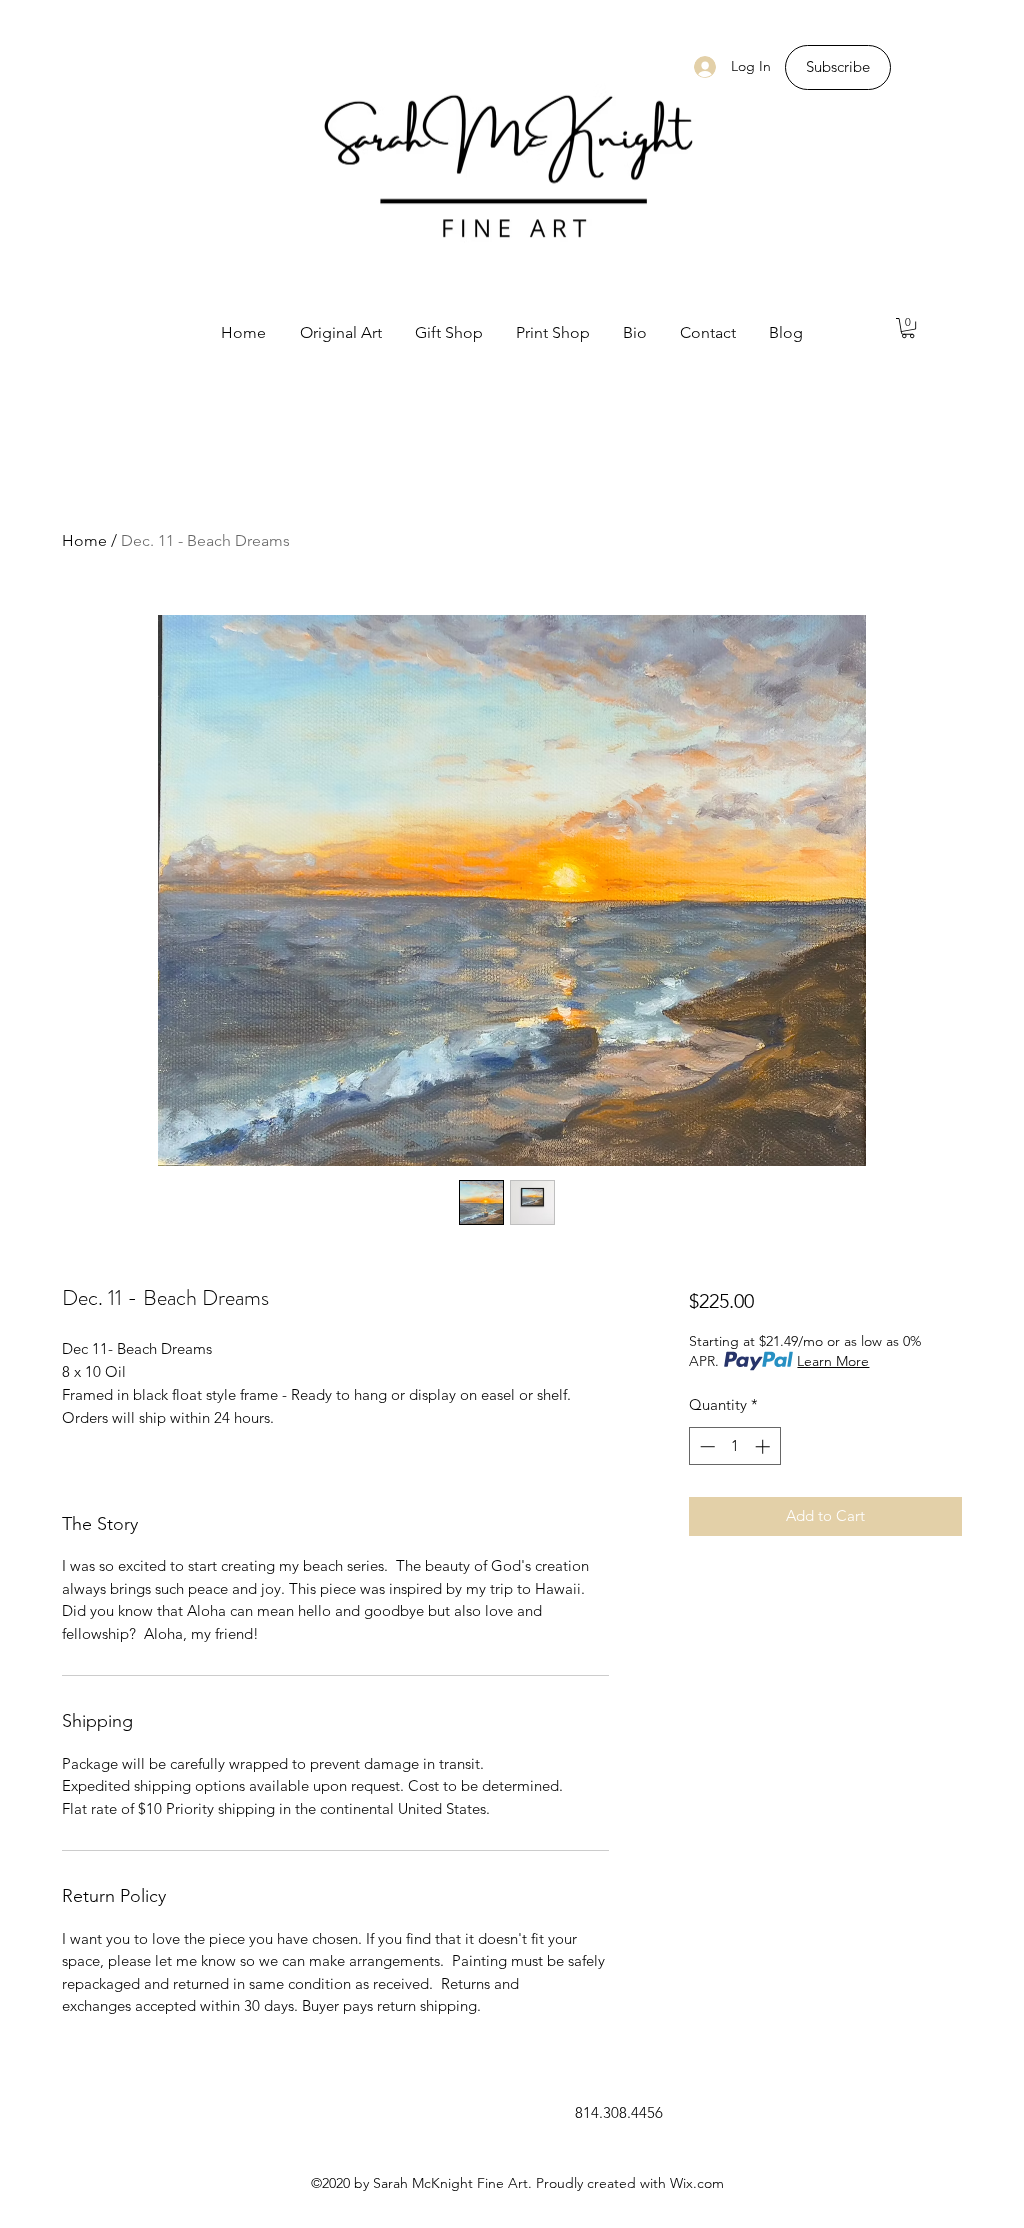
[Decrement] (705, 1446)
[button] (908, 328)
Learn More (833, 1361)
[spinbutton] (734, 1446)
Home (84, 540)
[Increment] (764, 1446)
